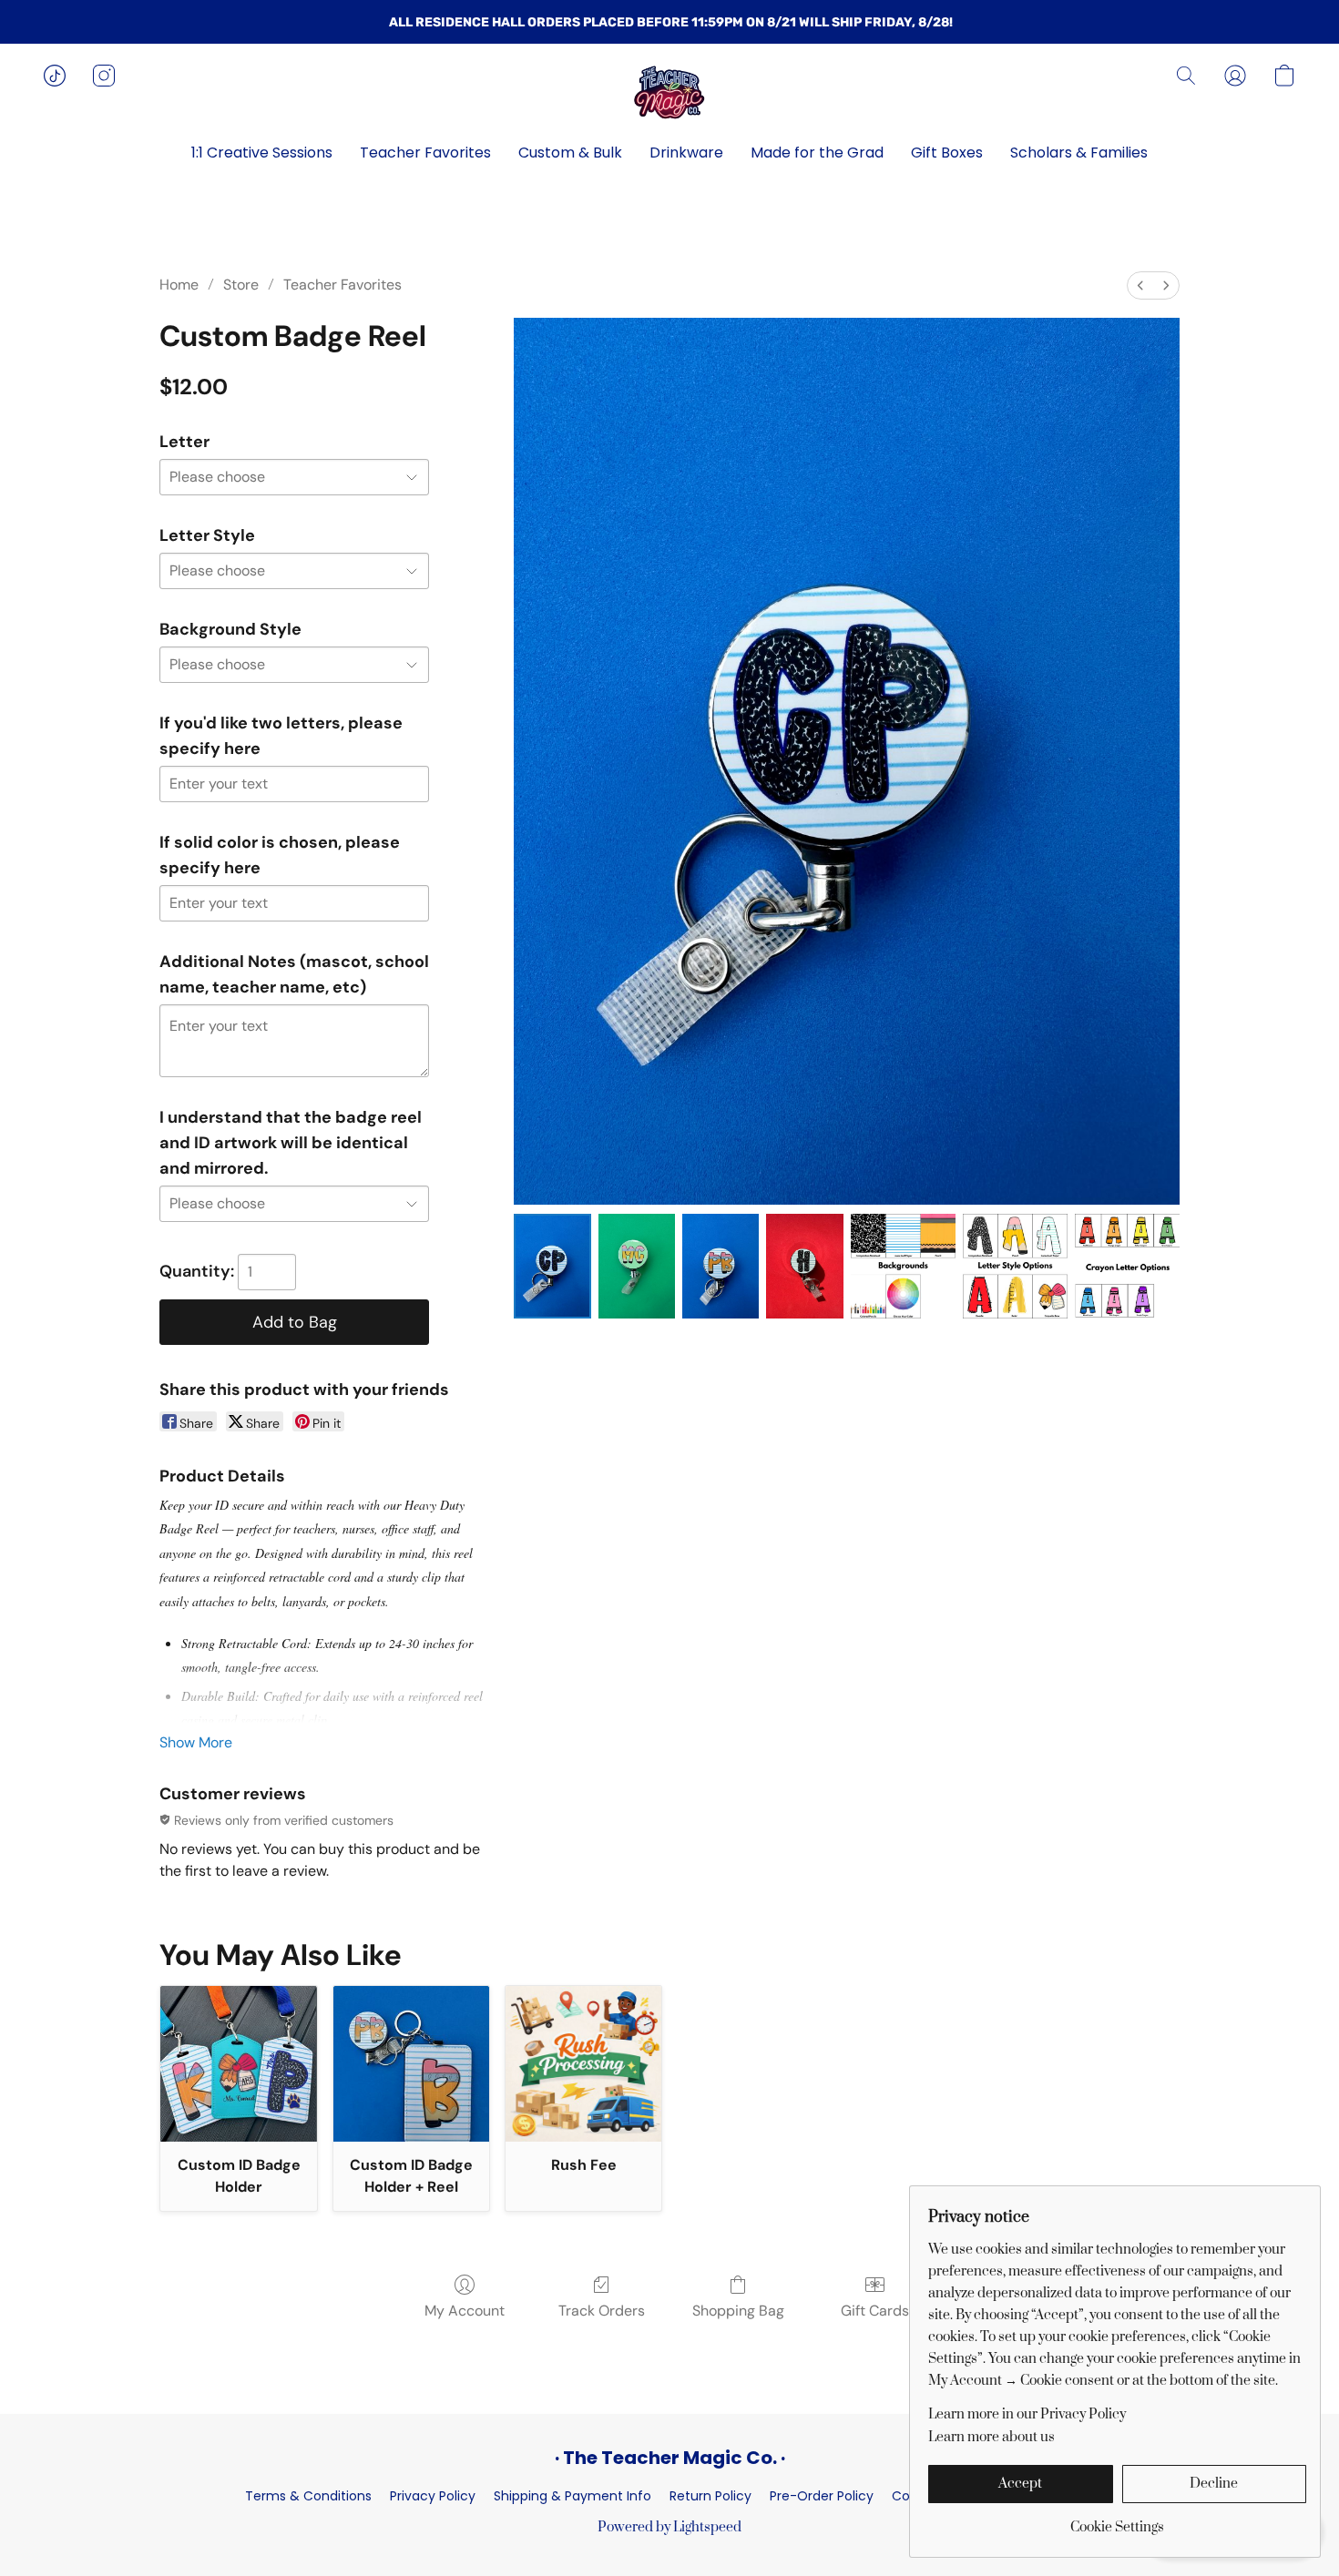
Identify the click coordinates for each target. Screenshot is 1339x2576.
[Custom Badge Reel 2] (721, 1266)
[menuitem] (1140, 285)
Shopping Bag (738, 2311)
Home (179, 285)
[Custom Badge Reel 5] (1015, 1266)
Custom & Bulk (570, 153)
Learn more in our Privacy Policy (1027, 2414)
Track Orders (602, 2311)
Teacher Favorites (425, 153)
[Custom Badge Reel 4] (903, 1266)
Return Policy (710, 2496)
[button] (669, 94)
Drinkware (686, 153)
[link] (1117, 2521)
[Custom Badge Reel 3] (804, 1266)
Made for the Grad (817, 153)
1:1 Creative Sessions (262, 153)
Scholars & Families (1079, 153)
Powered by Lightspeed (669, 2527)
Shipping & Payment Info (572, 2496)
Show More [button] (196, 1742)
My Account (465, 2311)
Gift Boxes (947, 153)
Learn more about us (991, 2437)
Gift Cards (875, 2311)
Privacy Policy (433, 2496)
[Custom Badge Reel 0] (552, 1266)
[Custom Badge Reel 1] (637, 1266)
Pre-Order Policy (822, 2496)
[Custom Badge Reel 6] (1127, 1266)
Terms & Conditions (308, 2496)
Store (241, 285)
